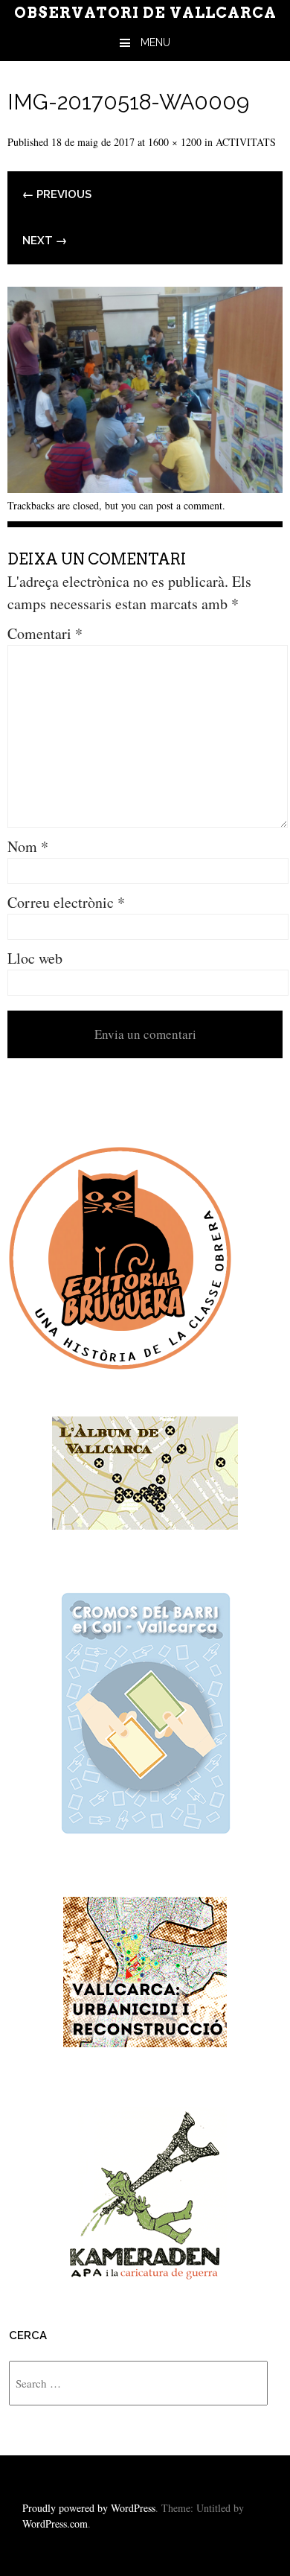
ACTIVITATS (246, 142)
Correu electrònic (66, 902)
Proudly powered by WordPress (89, 2508)
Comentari (45, 633)
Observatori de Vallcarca (145, 13)
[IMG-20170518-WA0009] (145, 487)
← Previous (57, 194)
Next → (45, 241)
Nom (28, 846)
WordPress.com (55, 2523)
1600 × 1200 (175, 142)
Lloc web (35, 958)
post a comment (189, 505)
